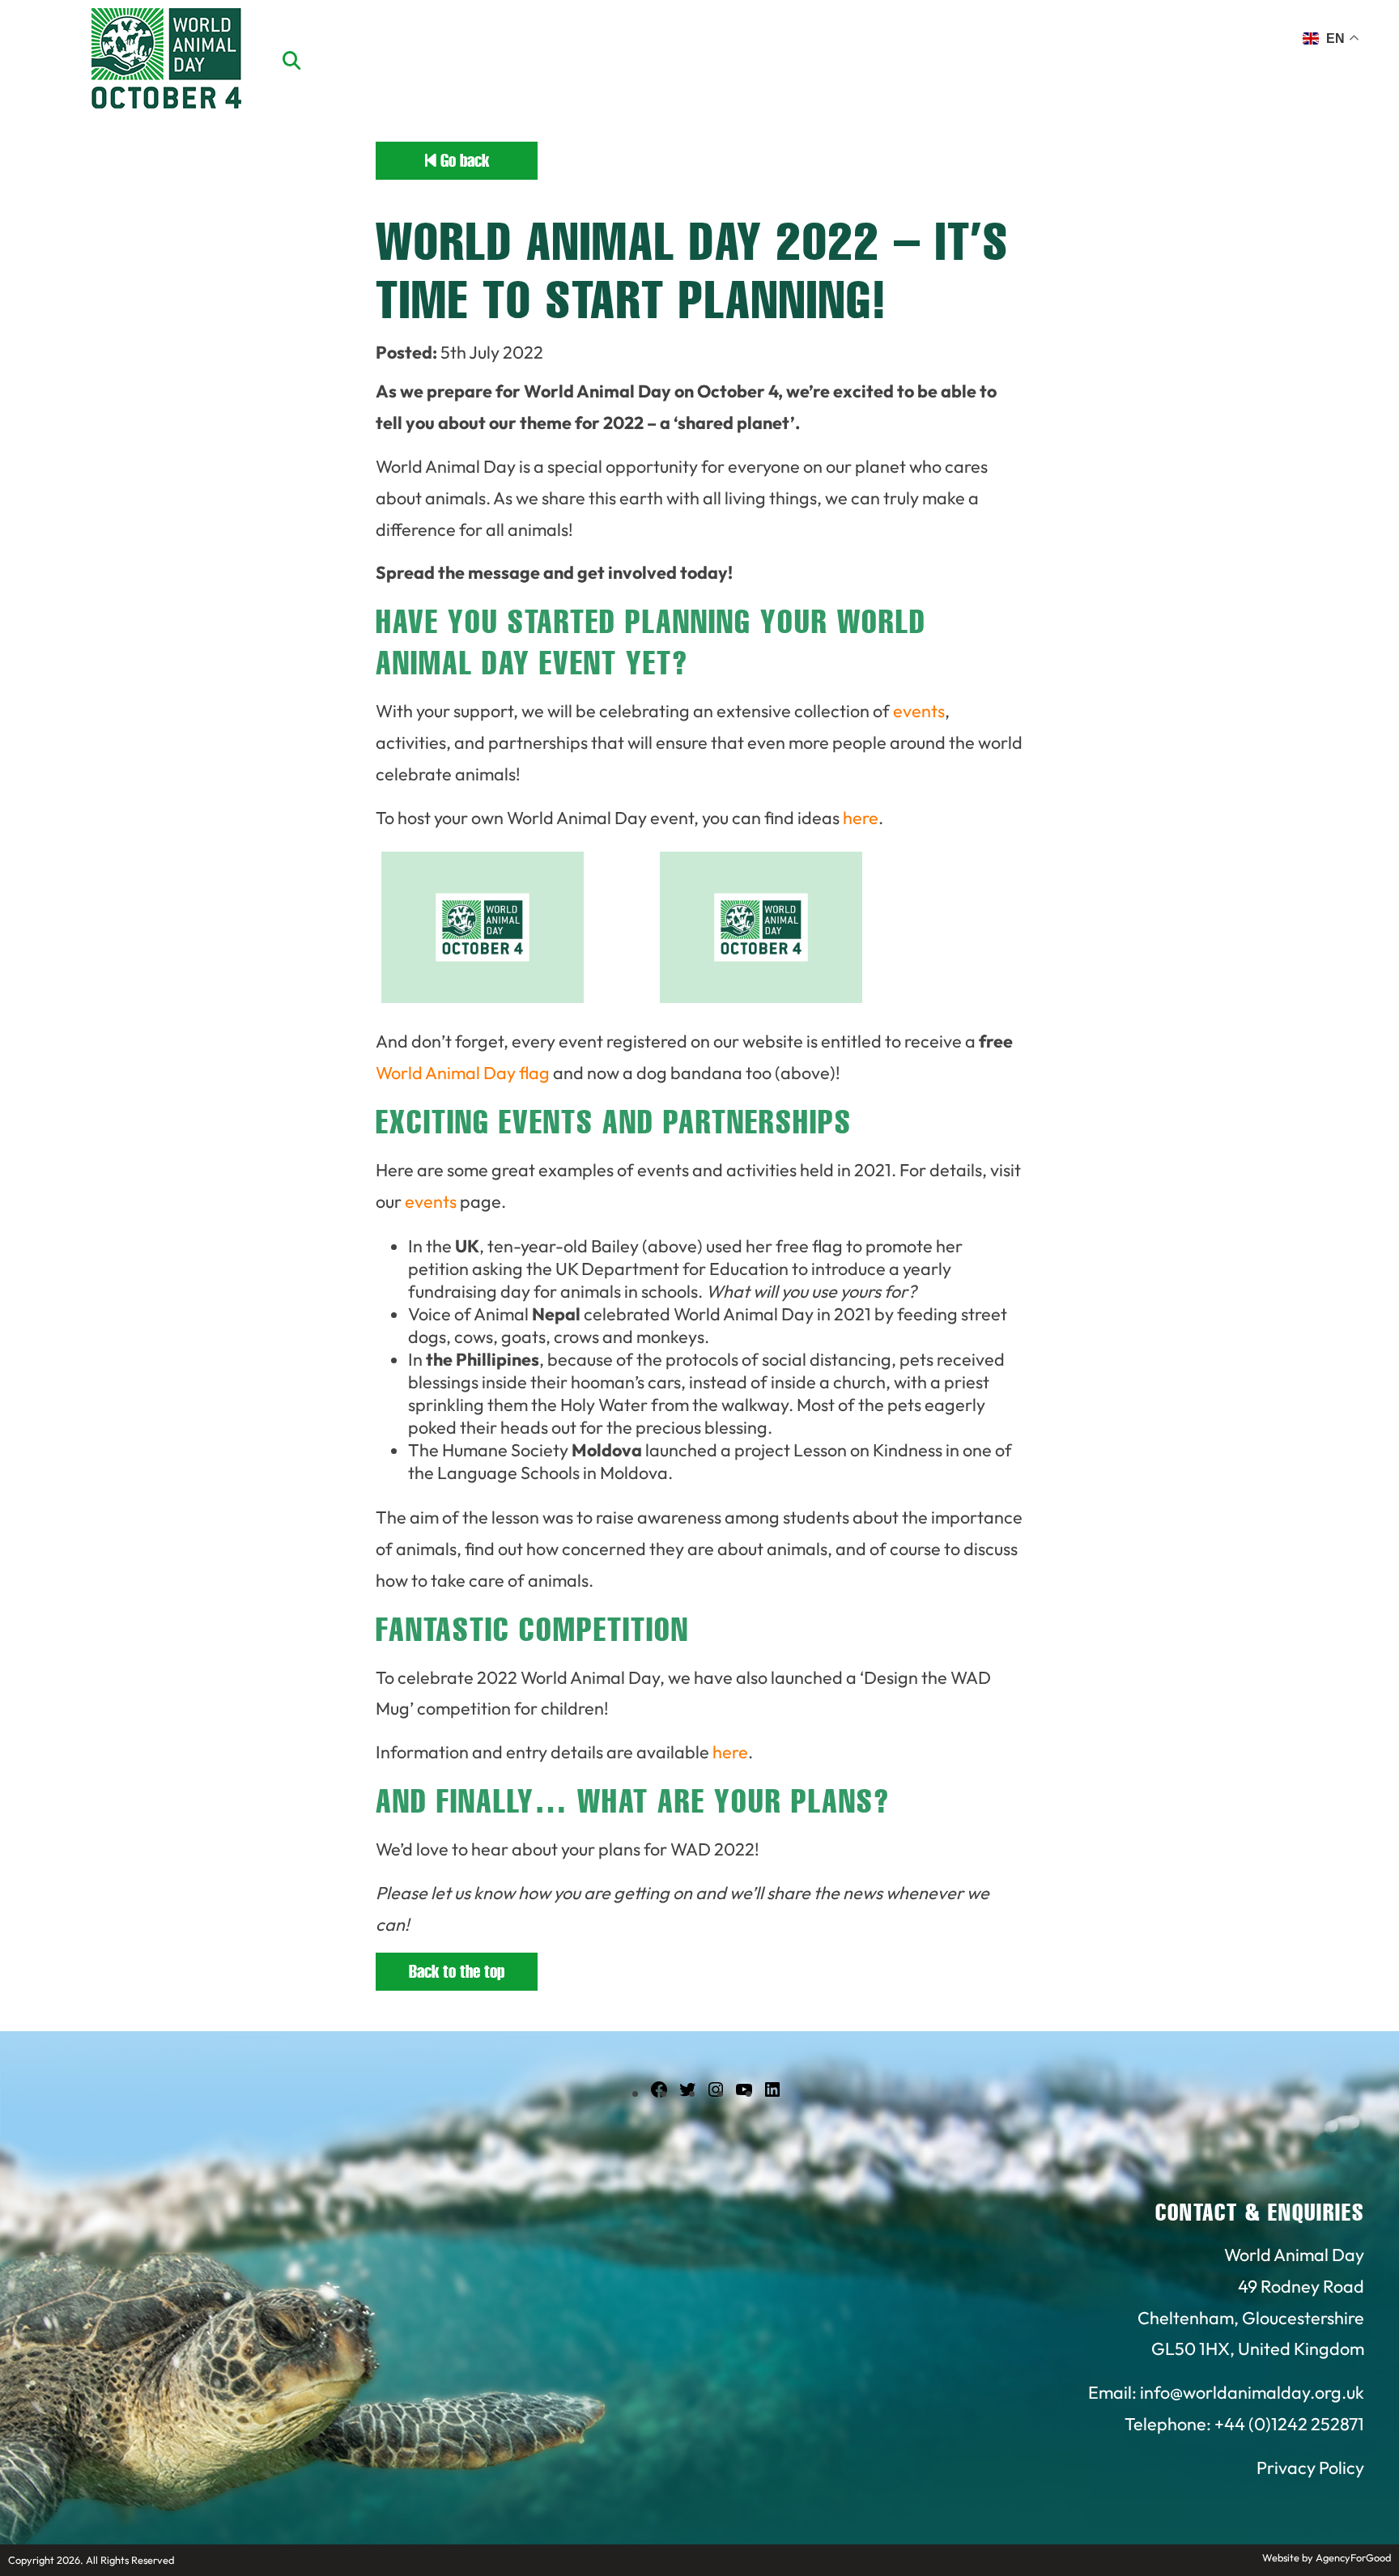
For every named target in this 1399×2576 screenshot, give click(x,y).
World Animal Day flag (463, 1073)
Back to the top (457, 1972)
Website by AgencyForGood (1327, 2557)
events (919, 711)
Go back (463, 161)
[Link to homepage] (166, 61)
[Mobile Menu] (32, 45)
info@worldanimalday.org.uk (1252, 2392)
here (861, 818)
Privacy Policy (1310, 2468)
